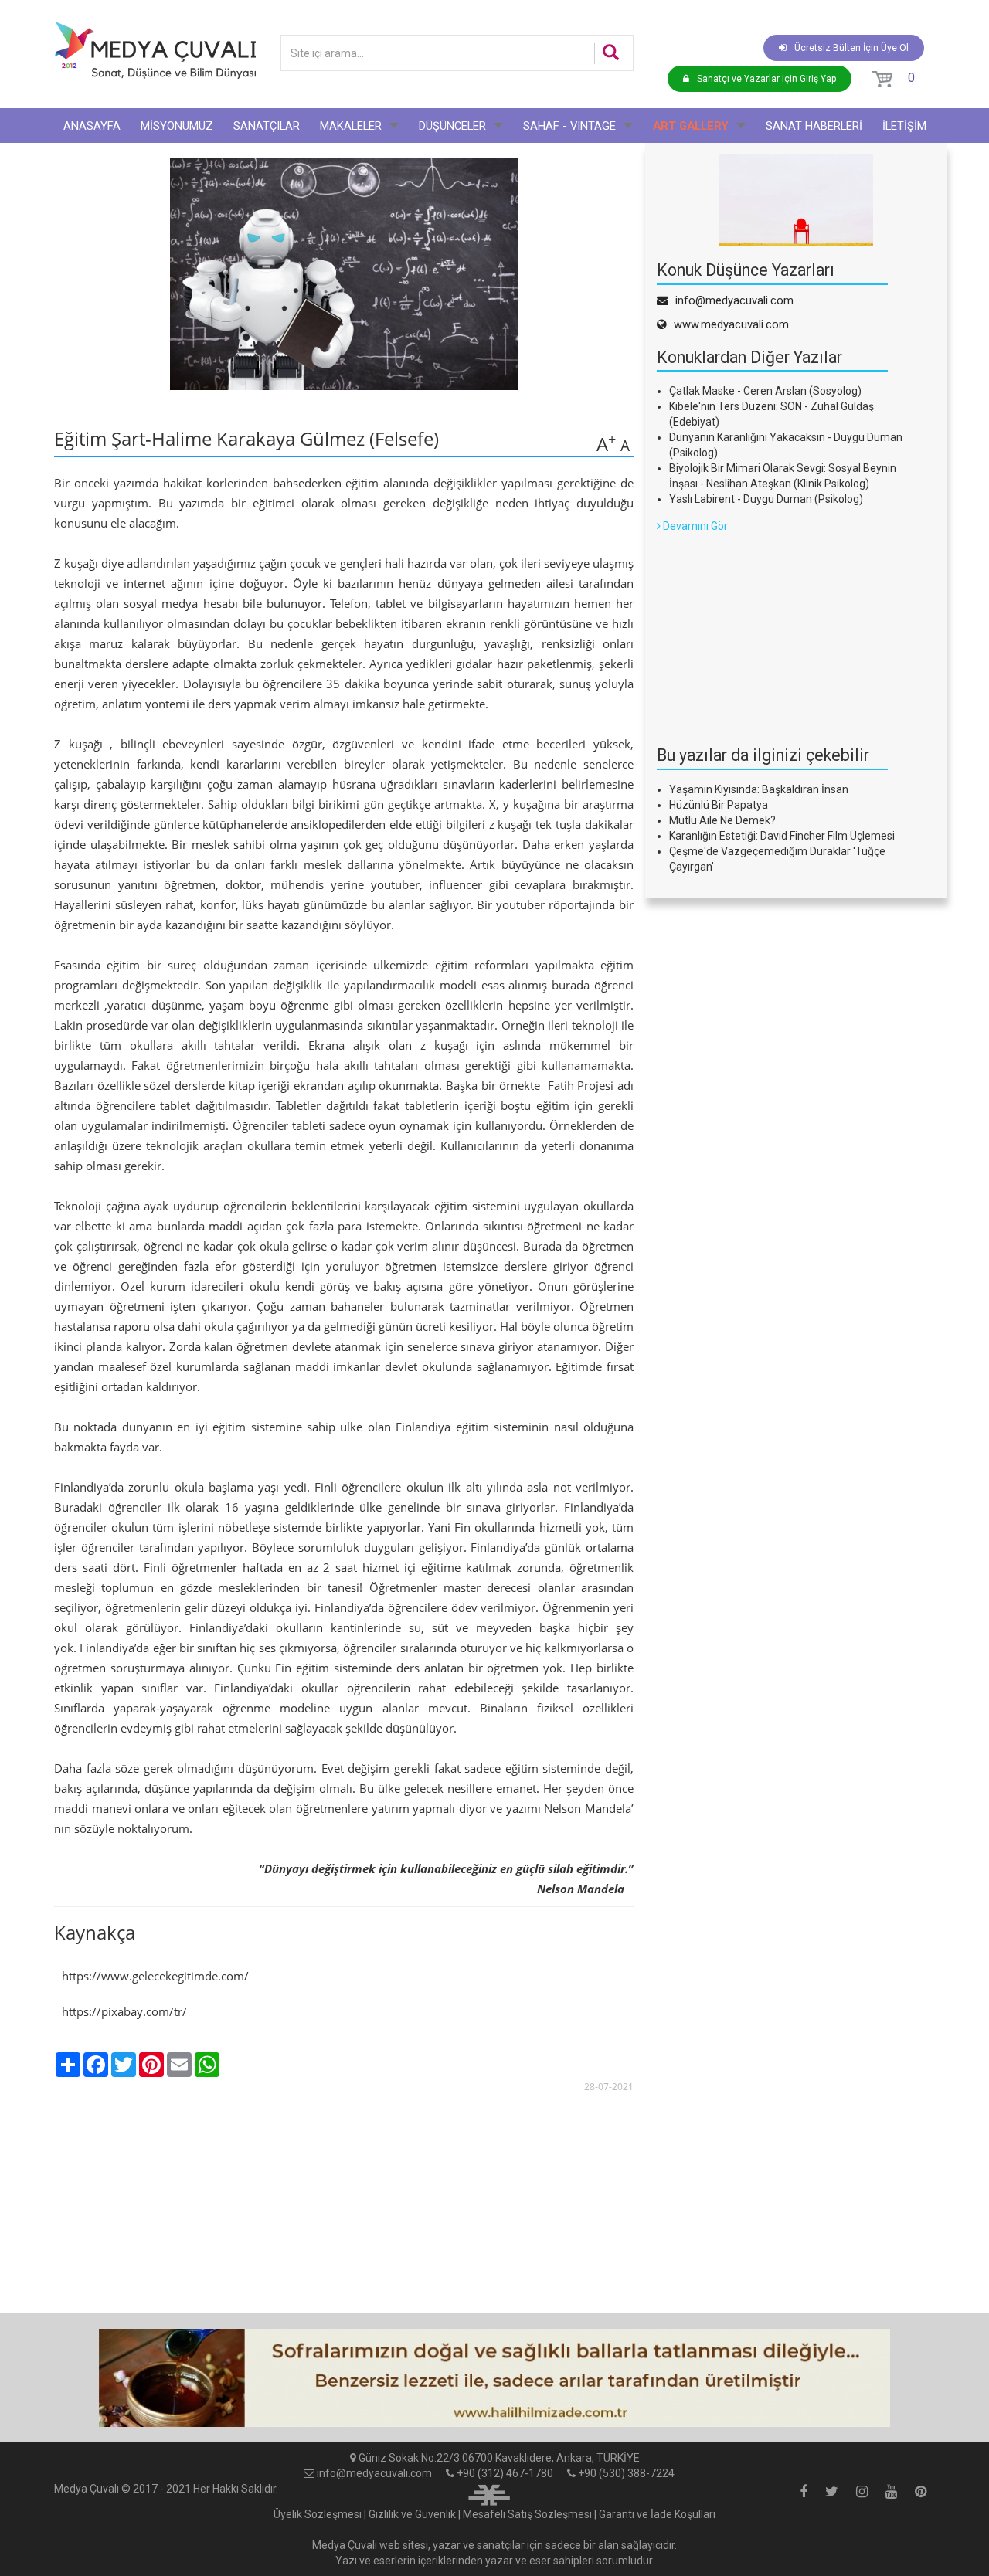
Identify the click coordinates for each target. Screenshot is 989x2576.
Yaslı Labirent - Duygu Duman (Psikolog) (766, 499)
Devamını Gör (694, 526)
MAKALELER (351, 126)
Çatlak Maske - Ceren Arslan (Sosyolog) (765, 391)
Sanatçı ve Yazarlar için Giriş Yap (766, 79)
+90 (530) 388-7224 (626, 2473)
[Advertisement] (773, 630)
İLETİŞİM (904, 126)
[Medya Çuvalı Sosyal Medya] (804, 2493)
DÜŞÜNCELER (452, 126)
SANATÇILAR (267, 126)
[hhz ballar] (494, 2378)
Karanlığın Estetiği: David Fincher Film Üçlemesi (782, 836)
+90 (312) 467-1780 (505, 2473)
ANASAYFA (92, 126)
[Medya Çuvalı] (155, 50)
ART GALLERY (691, 126)
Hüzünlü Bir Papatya (719, 805)
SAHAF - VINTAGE (569, 126)
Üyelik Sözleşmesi (318, 2514)
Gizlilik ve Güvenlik (412, 2514)
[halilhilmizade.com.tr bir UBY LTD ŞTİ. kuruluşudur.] (489, 2493)
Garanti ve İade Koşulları (657, 2514)
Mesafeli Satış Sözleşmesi (527, 2514)
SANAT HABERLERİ (814, 126)
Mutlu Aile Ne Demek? (722, 820)
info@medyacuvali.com (374, 2473)
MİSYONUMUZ (177, 126)
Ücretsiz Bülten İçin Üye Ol (851, 48)
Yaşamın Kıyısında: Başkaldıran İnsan (759, 789)
